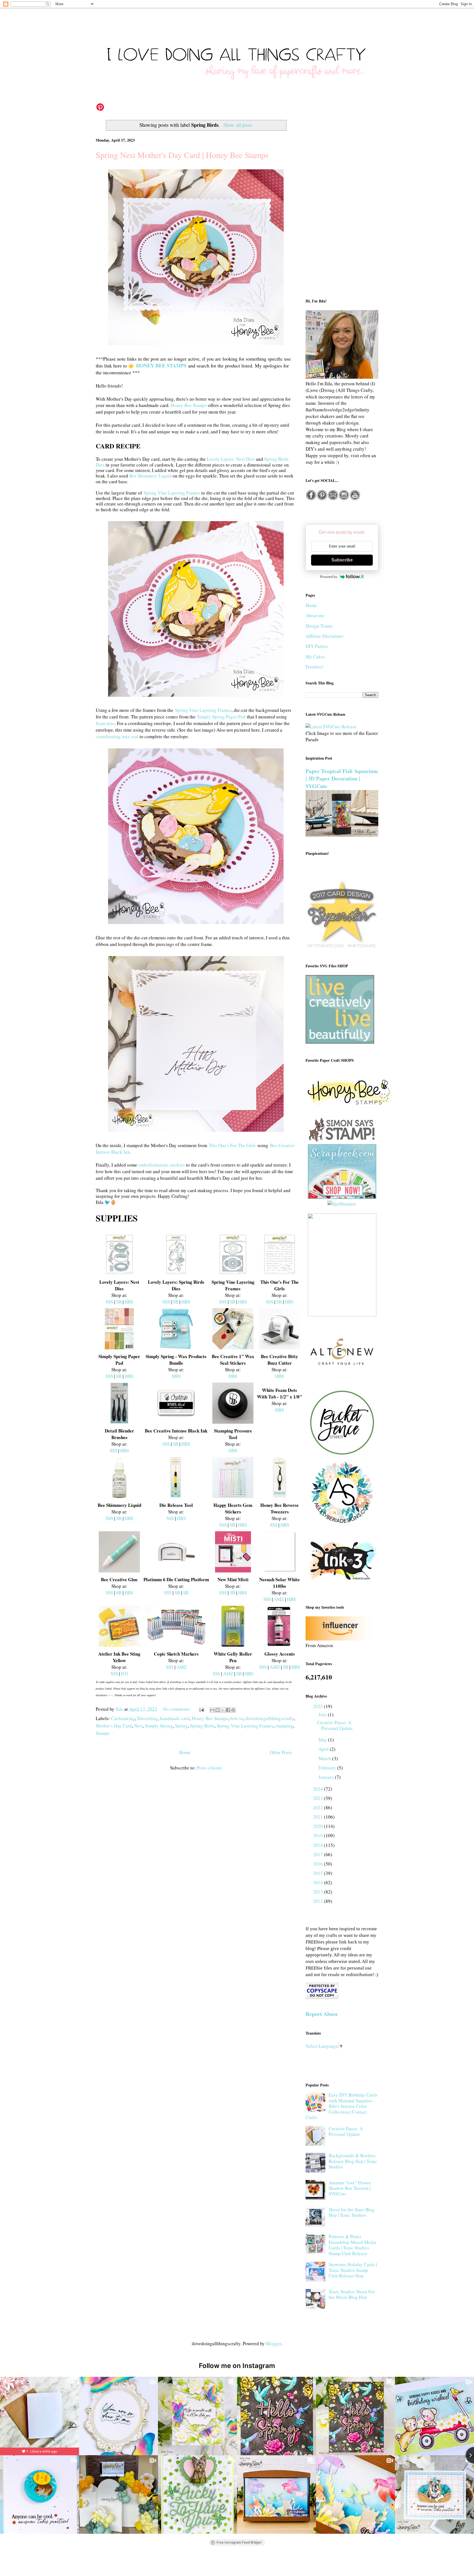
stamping (284, 1726)
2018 (318, 1845)
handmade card (175, 1718)
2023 (318, 1798)
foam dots (105, 723)
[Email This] (212, 1710)
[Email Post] (201, 1709)
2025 (318, 1706)
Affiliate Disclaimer (325, 636)
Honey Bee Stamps (189, 405)
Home (185, 1752)
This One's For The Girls (232, 1145)
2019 (318, 1835)
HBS (129, 1302)
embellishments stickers (162, 1165)
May (323, 1740)
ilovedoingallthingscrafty (270, 1718)
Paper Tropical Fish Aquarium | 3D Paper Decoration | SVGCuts (342, 779)
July (323, 1714)
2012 (318, 1901)
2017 (318, 1854)
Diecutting (147, 1718)
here (110, 1695)
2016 (318, 1864)
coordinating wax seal (117, 736)
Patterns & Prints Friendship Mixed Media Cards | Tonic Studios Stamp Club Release (352, 2245)
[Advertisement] (342, 204)
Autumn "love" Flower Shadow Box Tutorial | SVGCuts (350, 2188)
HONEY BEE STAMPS (161, 366)
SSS (109, 1302)
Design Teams (319, 626)
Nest (139, 1726)
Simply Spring (159, 1726)
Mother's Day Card (114, 1726)
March (325, 1758)
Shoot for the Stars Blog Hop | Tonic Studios (352, 2212)
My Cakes (315, 657)
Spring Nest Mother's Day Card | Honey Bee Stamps (182, 155)
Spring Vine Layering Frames (172, 493)
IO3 (125, 1674)
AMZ (279, 1599)
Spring (181, 1726)
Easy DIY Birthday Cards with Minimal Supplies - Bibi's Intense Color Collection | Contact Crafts (342, 2106)
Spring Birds (202, 1726)
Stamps (103, 1733)
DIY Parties (317, 646)
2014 (318, 1882)
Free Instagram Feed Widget (239, 2543)
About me (315, 615)
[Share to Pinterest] (233, 1710)
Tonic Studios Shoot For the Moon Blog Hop (352, 2294)
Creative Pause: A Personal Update (335, 1725)
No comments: (177, 1709)
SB (119, 1302)
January (327, 1777)
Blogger (273, 2343)
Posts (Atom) (209, 1768)
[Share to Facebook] (228, 1710)
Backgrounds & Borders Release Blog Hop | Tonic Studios (353, 2161)
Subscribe (342, 560)
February (328, 1768)
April (324, 1749)
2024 (318, 1789)
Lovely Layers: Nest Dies (231, 459)
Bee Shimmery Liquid (150, 476)
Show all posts (238, 125)
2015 (318, 1873)
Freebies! (315, 667)
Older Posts (281, 1752)
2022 (318, 1807)
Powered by (329, 577)
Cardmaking (123, 1718)
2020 (318, 1826)
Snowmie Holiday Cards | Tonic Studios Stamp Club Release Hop (353, 2270)
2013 (318, 1892)
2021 (318, 1817)
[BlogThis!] (218, 1710)
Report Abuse (322, 2014)
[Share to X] (223, 1710)
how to (237, 1718)
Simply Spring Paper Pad (221, 717)
